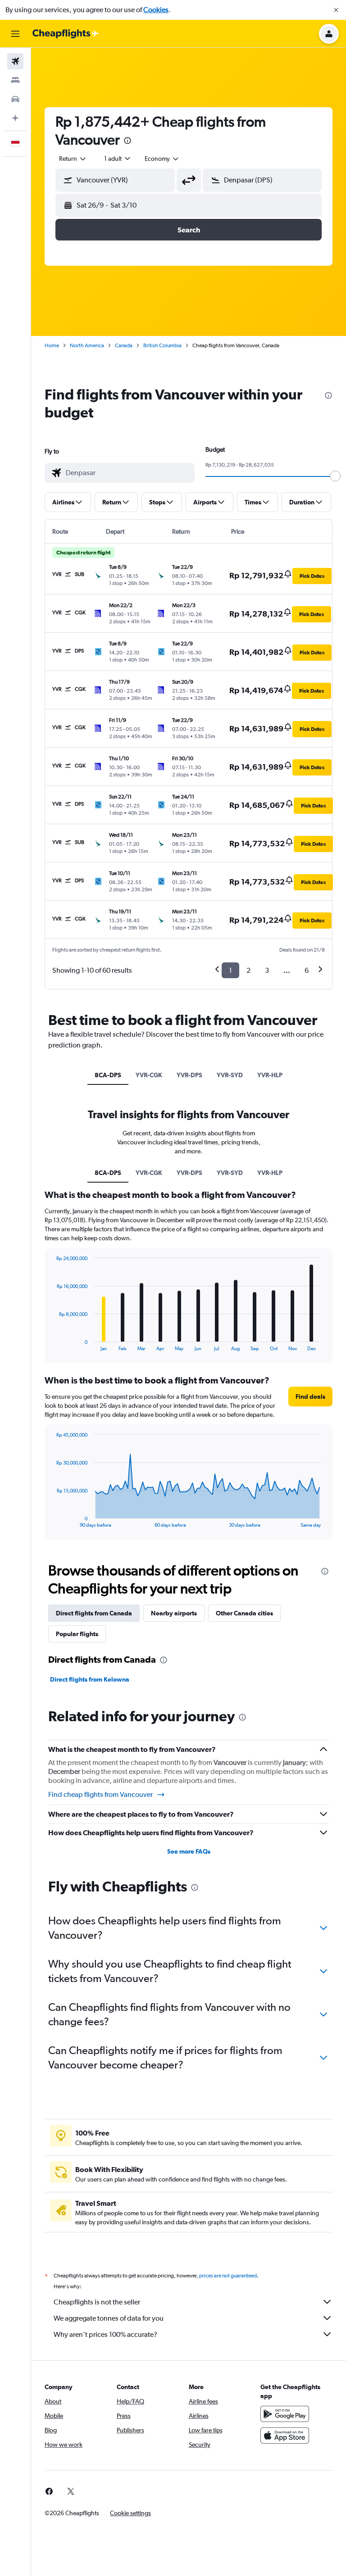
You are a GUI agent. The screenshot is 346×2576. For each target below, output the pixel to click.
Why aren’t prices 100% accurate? (105, 2334)
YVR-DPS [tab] (189, 1075)
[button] (336, 10)
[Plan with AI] (15, 118)
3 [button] (267, 970)
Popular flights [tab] (77, 1634)
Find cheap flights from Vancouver (100, 1794)
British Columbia (162, 345)
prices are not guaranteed (228, 2276)
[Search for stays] (15, 80)
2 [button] (248, 970)
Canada (124, 345)
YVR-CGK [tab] (149, 1075)
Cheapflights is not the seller (97, 2302)
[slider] (335, 476)
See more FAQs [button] (189, 1851)
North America (87, 345)
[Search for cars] (15, 99)
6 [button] (307, 970)
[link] (49, 2491)
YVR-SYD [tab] (230, 1075)
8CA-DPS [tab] (108, 1075)
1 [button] (230, 970)
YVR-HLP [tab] (270, 1075)
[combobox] (162, 159)
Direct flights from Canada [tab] (94, 1613)
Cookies (156, 10)
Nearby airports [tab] (174, 1613)
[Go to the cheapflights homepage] (66, 34)
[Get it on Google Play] (285, 2414)
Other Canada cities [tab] (244, 1613)
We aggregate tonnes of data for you (109, 2318)
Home (52, 345)
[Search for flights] (15, 61)
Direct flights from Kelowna (90, 1679)
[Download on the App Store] (285, 2435)
